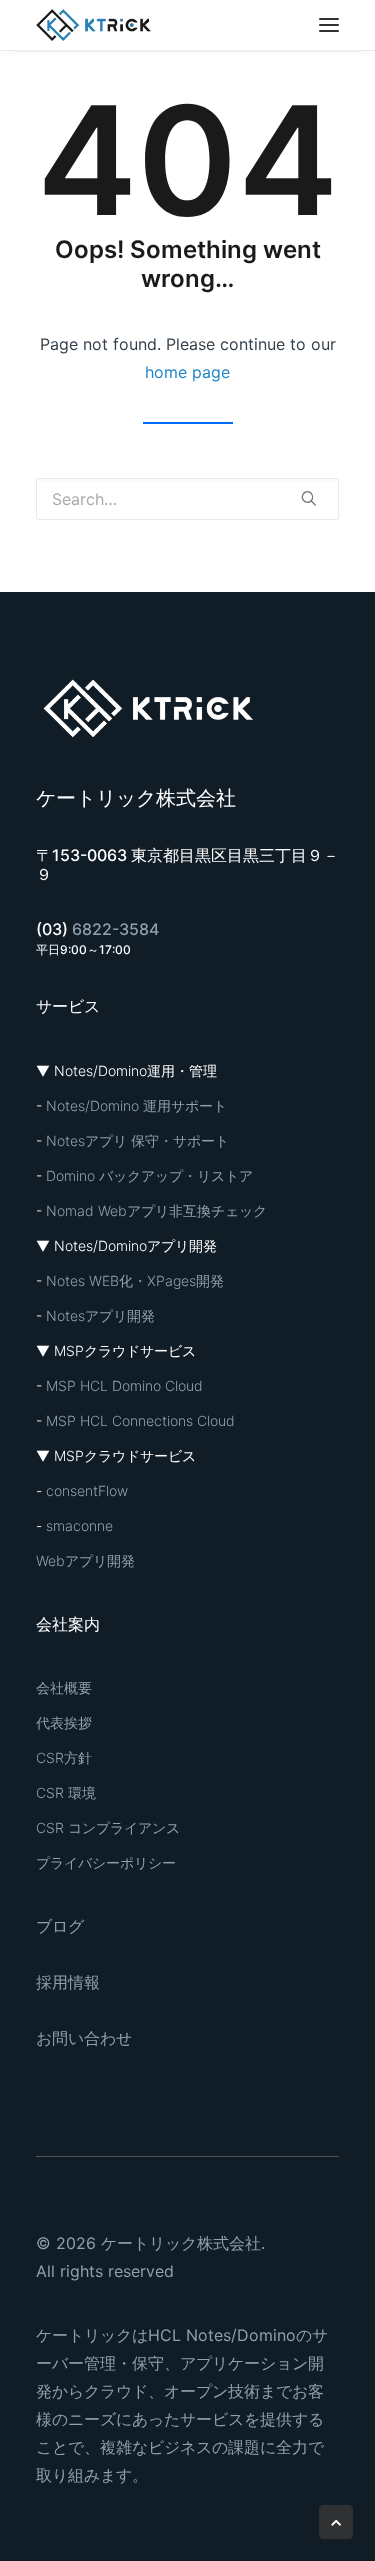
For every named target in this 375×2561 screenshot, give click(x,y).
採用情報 (68, 1982)
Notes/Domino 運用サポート (136, 1105)
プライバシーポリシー (106, 1862)
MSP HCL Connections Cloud (140, 1420)
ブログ (60, 1926)
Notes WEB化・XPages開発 (135, 1280)
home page (187, 372)
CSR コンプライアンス (108, 1827)
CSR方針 (64, 1757)
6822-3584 (115, 929)
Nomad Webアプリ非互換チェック (156, 1210)
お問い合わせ (84, 2038)
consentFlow (87, 1490)
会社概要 (64, 1687)
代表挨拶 (64, 1722)
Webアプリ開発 (85, 1560)
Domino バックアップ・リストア (149, 1175)
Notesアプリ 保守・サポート (137, 1140)
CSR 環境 (66, 1792)
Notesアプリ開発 (100, 1315)
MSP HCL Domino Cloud (124, 1385)
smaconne (79, 1525)
